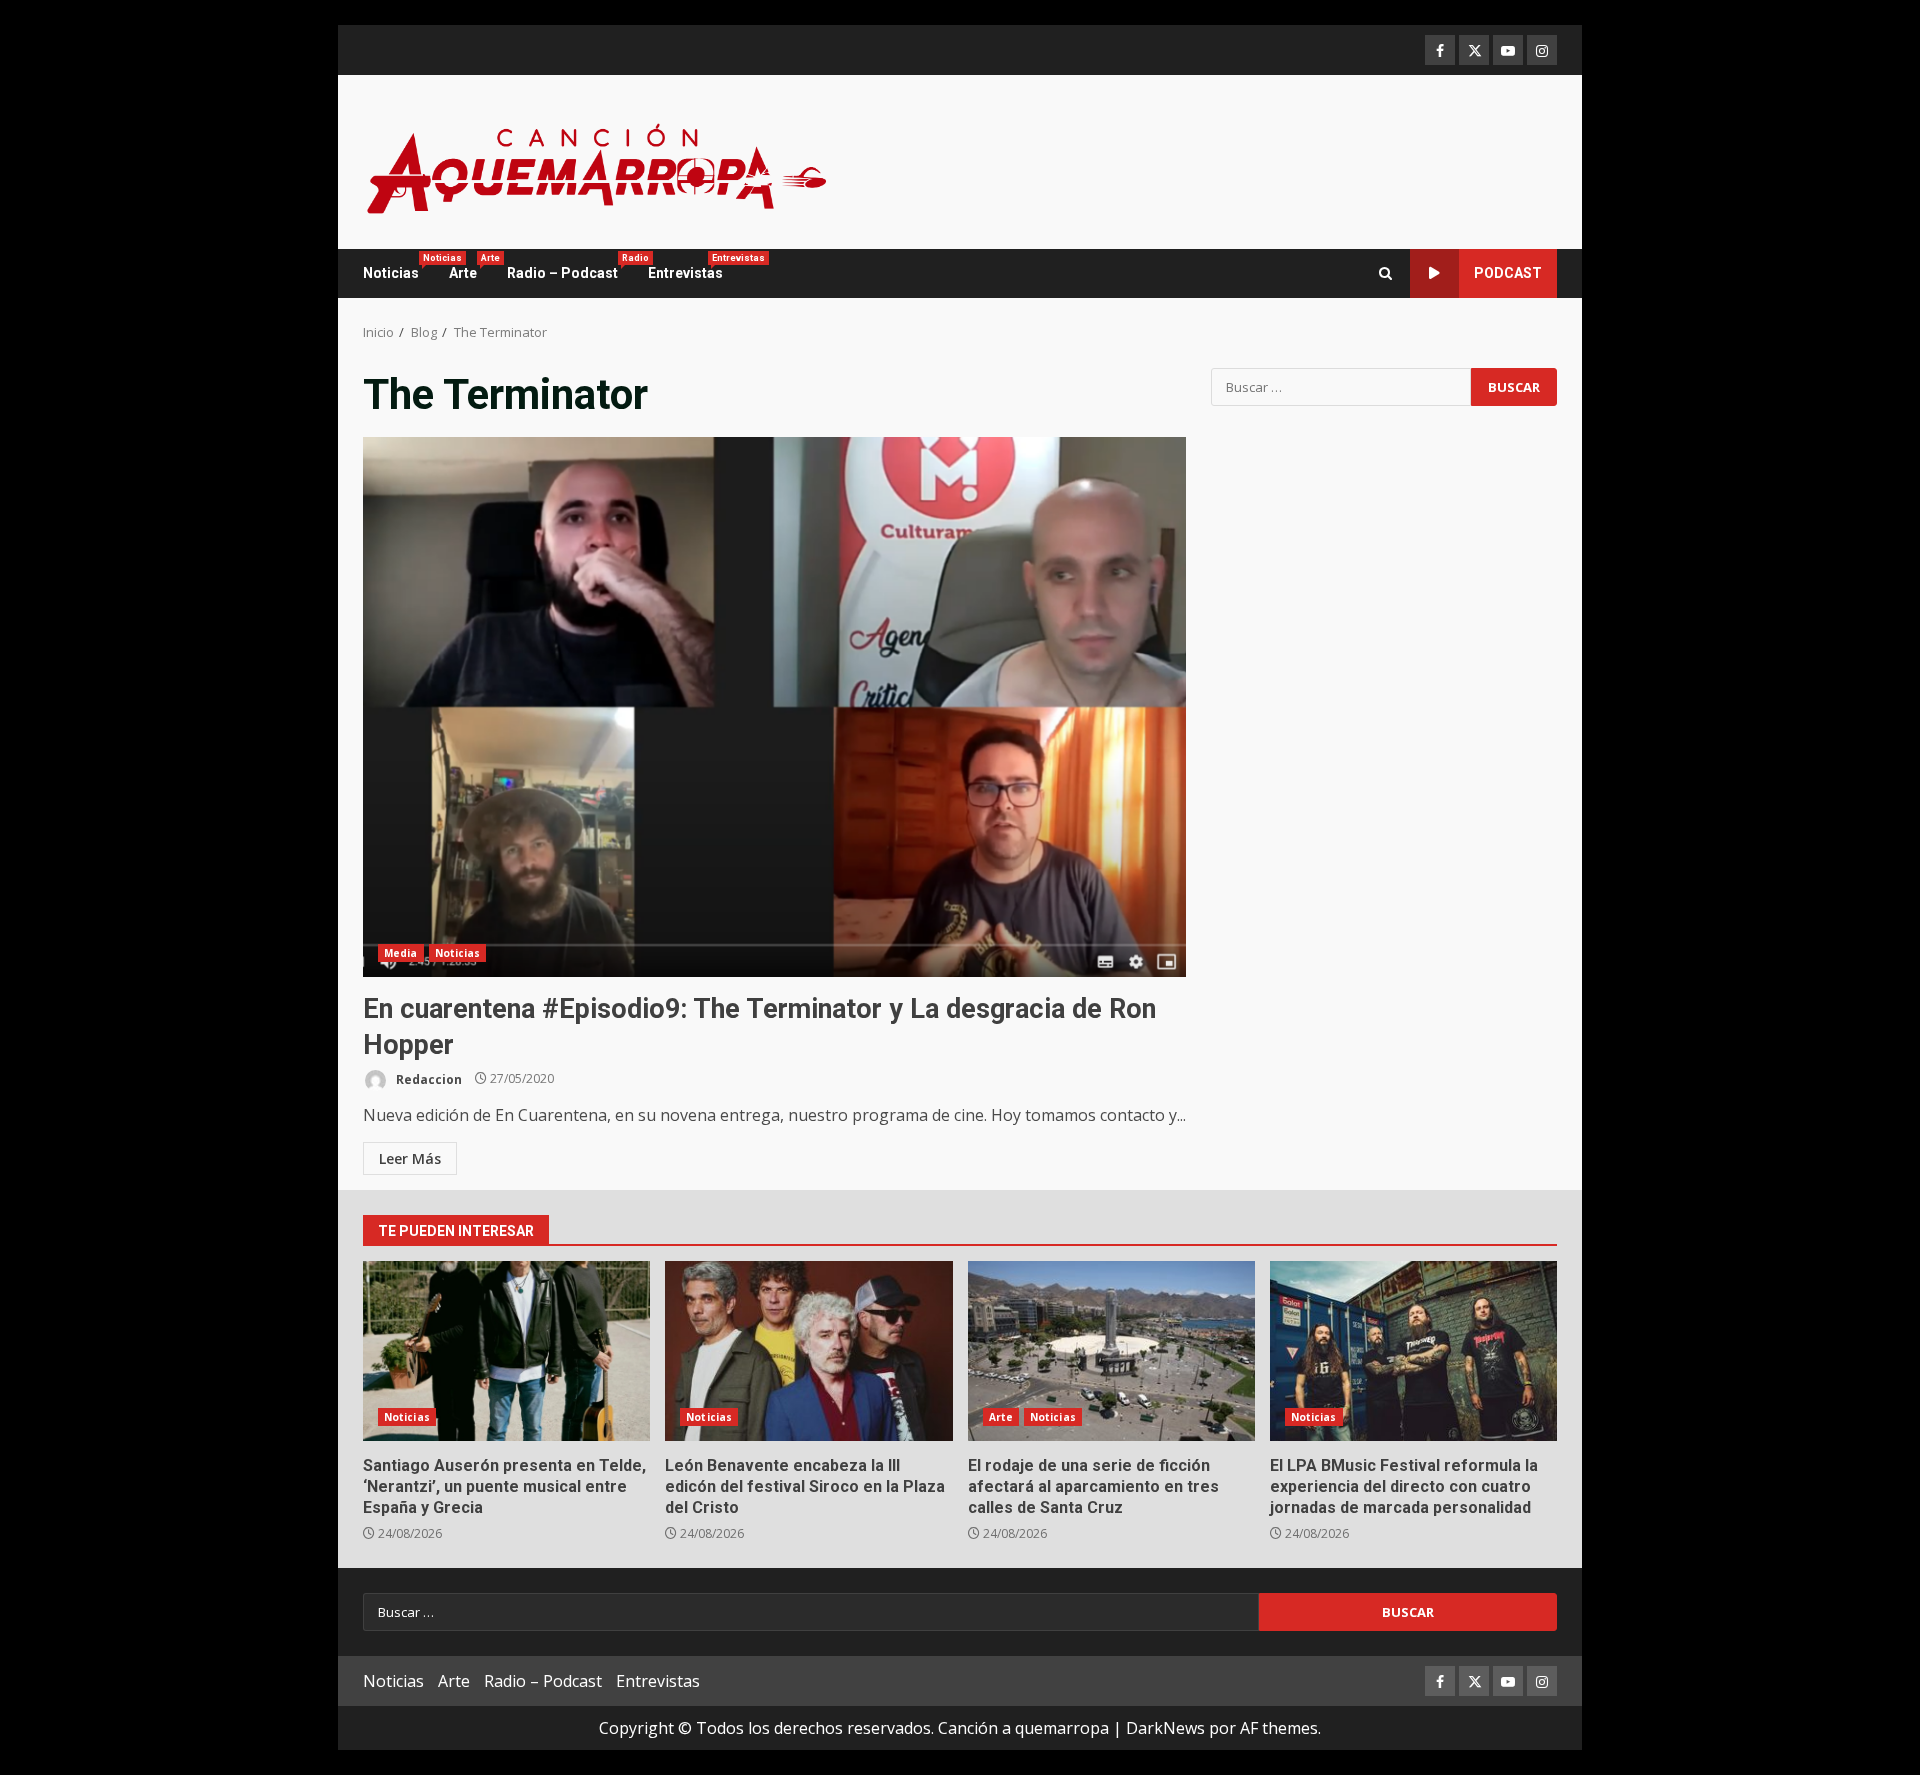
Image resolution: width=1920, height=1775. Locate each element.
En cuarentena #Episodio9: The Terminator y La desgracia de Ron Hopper (774, 707)
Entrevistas (685, 267)
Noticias (398, 267)
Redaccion (427, 1078)
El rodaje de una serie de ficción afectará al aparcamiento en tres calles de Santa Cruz (1111, 1351)
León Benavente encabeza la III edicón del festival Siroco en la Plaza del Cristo (808, 1351)
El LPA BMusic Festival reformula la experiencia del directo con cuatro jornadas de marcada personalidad (1413, 1351)
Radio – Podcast (570, 267)
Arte (470, 267)
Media (401, 953)
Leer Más (410, 1158)
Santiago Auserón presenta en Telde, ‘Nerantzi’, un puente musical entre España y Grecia (506, 1351)
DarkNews (1165, 1728)
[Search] (1385, 273)
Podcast (1508, 273)
